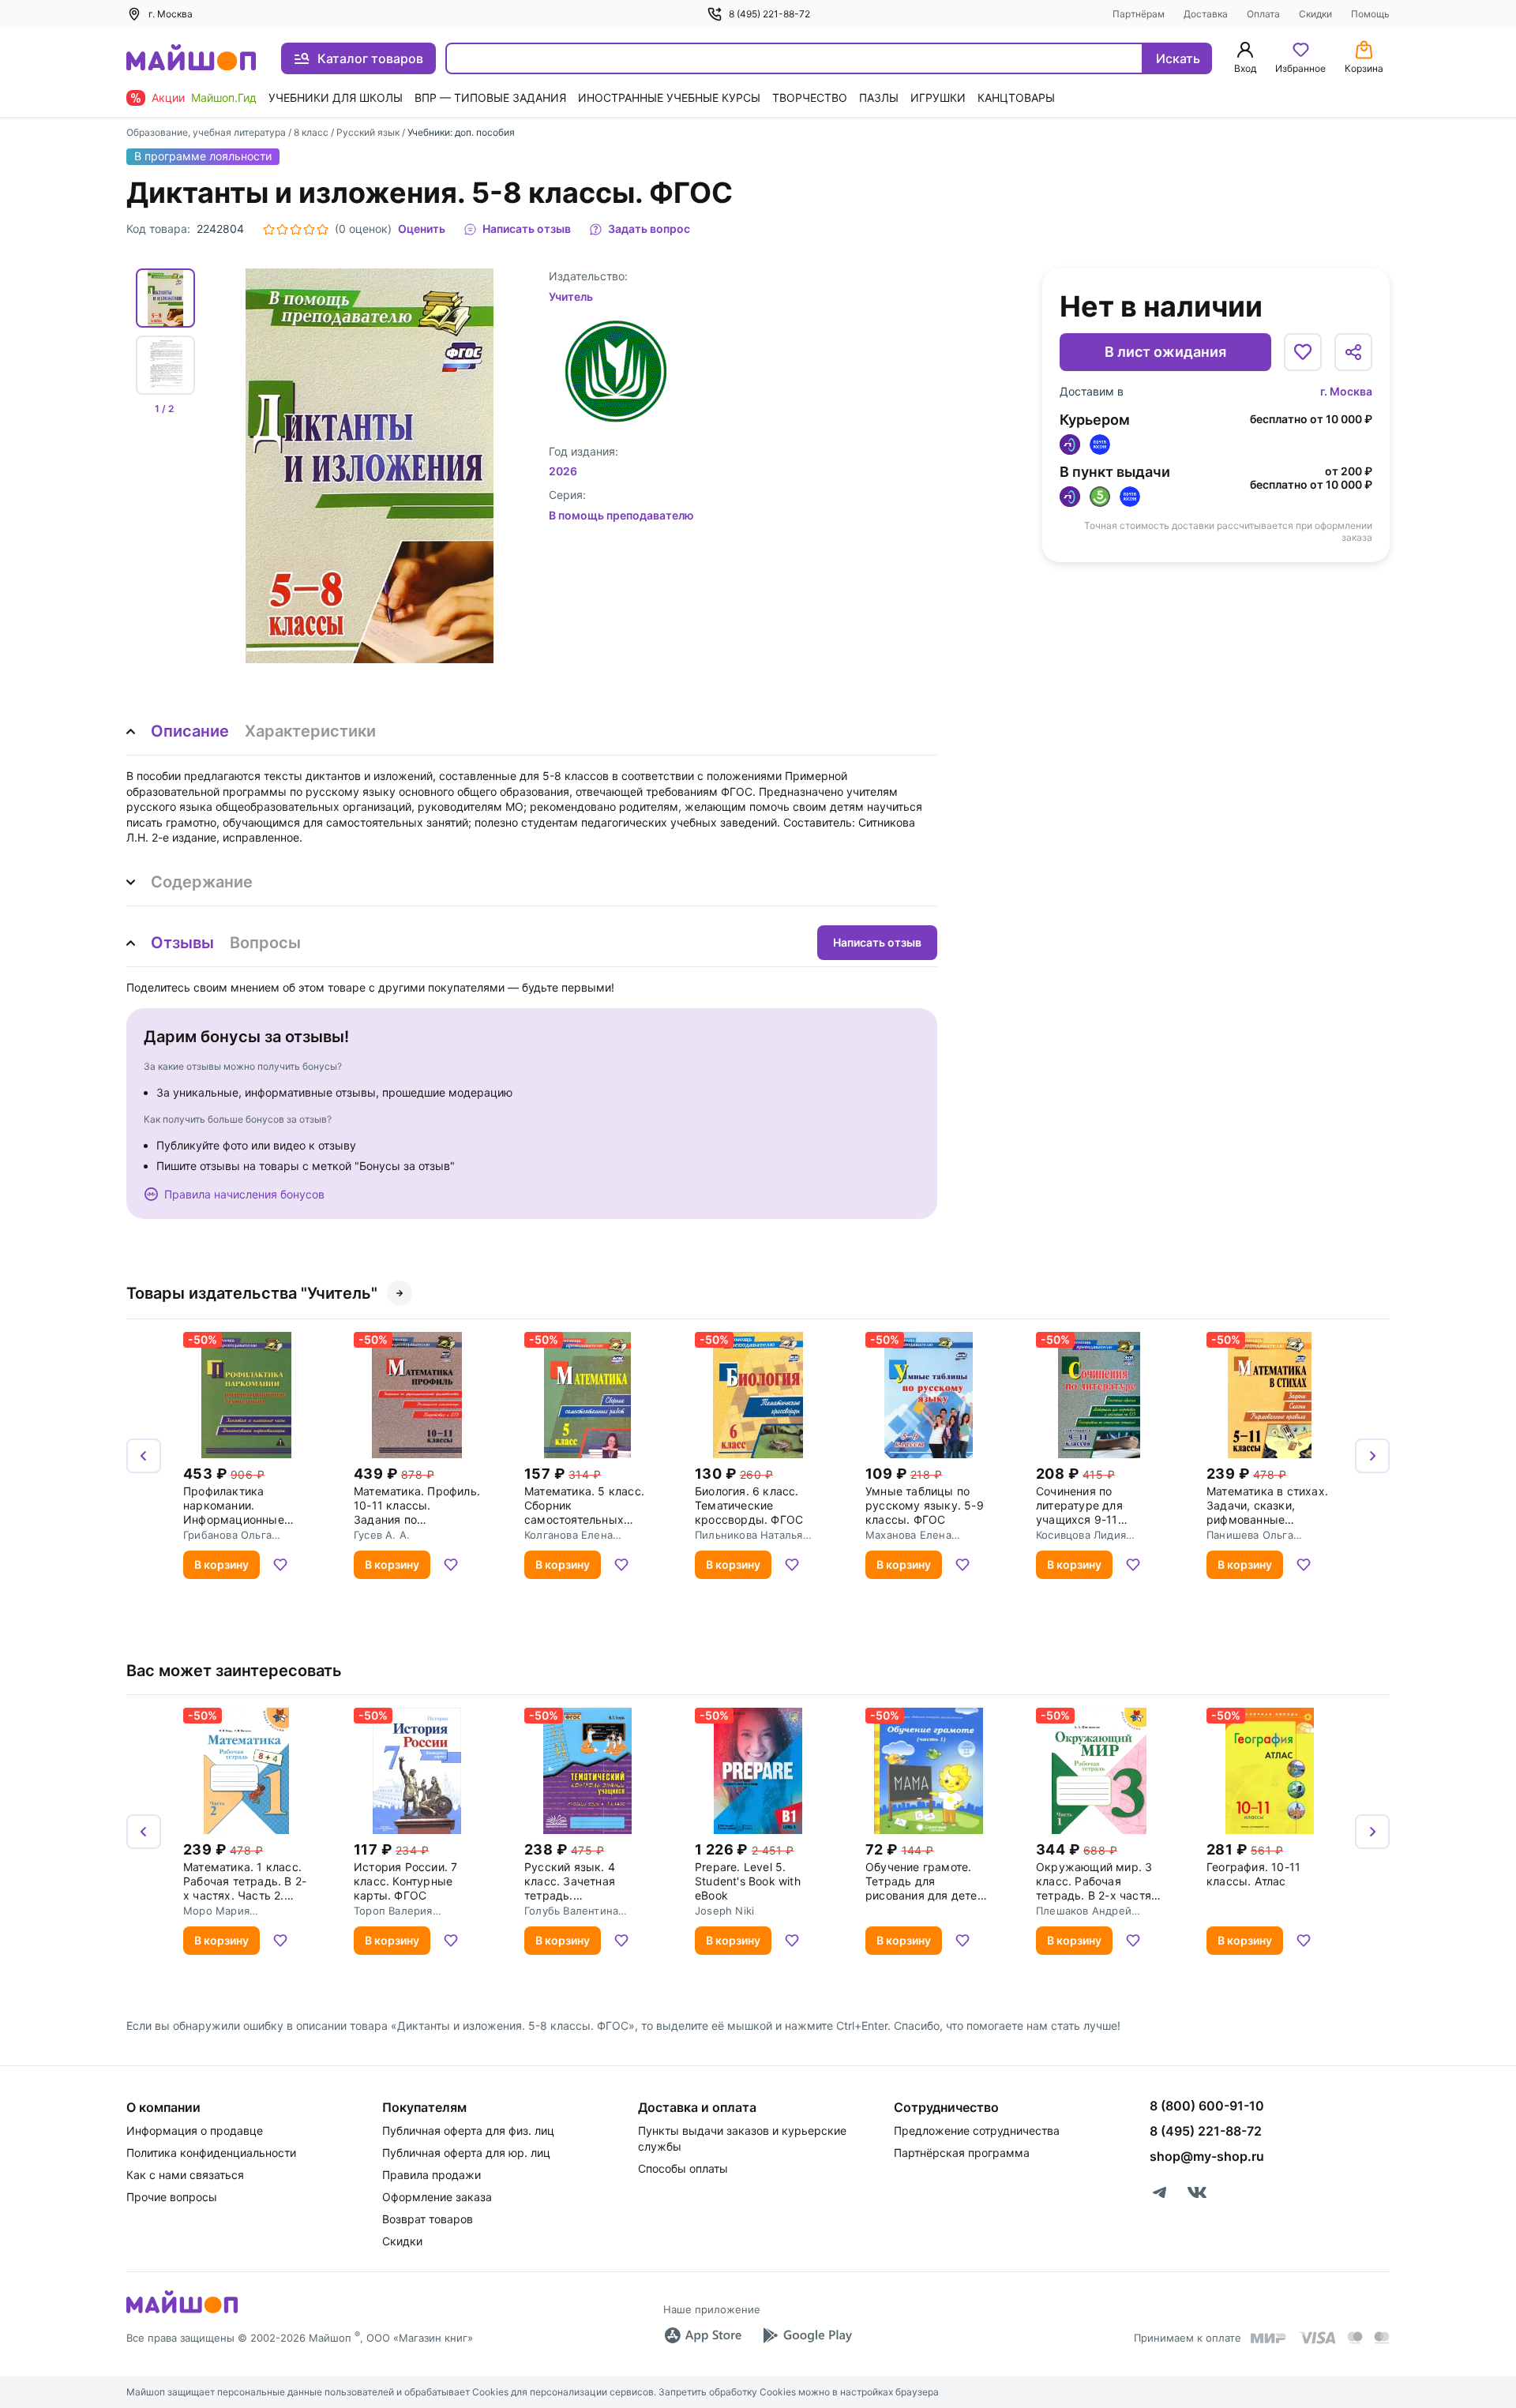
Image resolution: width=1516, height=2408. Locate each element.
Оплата (1263, 14)
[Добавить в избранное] (1303, 352)
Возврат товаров (428, 2219)
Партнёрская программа (962, 2153)
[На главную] (191, 59)
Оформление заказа (437, 2197)
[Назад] (144, 1456)
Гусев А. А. (382, 1535)
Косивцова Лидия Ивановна (1081, 1535)
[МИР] (1269, 2338)
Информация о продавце (195, 2130)
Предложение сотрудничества (977, 2130)
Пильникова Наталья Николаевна (749, 1535)
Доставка (1206, 14)
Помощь (1370, 14)
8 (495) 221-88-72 (769, 14)
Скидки (1315, 14)
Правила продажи (432, 2175)
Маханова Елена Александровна (908, 1535)
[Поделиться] (1353, 352)
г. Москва (1346, 391)
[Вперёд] (1372, 1456)
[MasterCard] (1355, 2338)
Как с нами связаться (185, 2175)
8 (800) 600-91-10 (1207, 2106)
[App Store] (703, 2335)
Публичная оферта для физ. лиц (468, 2130)
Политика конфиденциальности (211, 2153)
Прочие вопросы (172, 2197)
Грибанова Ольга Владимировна (227, 1535)
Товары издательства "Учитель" (252, 1293)
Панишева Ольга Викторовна (1250, 1535)
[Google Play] (807, 2335)
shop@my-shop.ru (1207, 2156)
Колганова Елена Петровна (568, 1535)
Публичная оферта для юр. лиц (466, 2153)
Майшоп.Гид (224, 98)
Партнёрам (1139, 14)
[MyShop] (182, 2312)
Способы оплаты (683, 2168)
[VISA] (1317, 2338)
